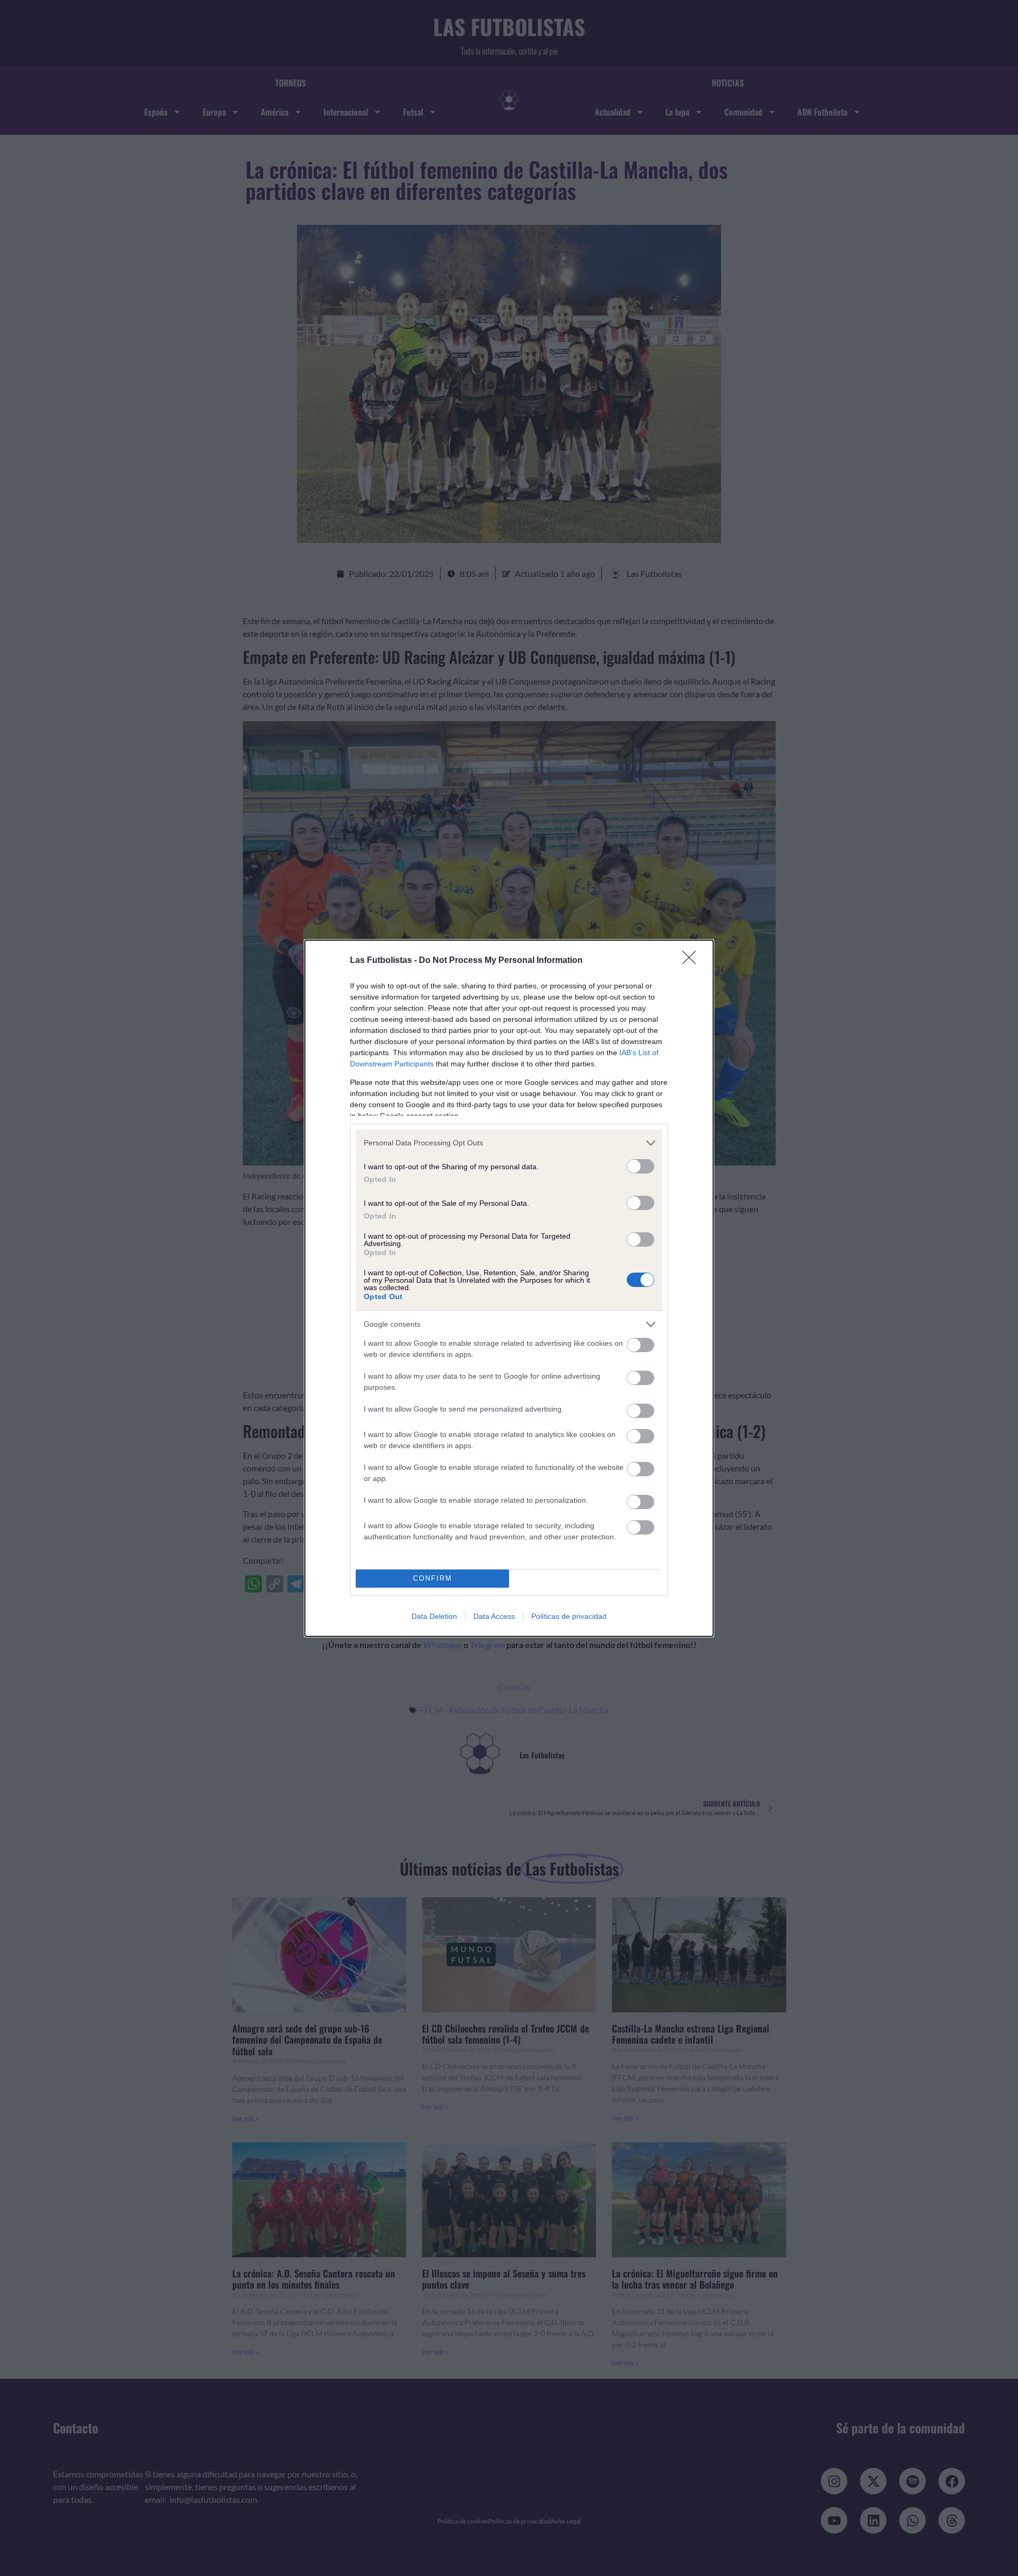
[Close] (692, 961)
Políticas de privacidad (569, 1616)
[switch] (640, 1166)
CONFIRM (433, 1578)
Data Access (494, 1616)
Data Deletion (434, 1616)
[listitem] (509, 1143)
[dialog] (509, 1288)
